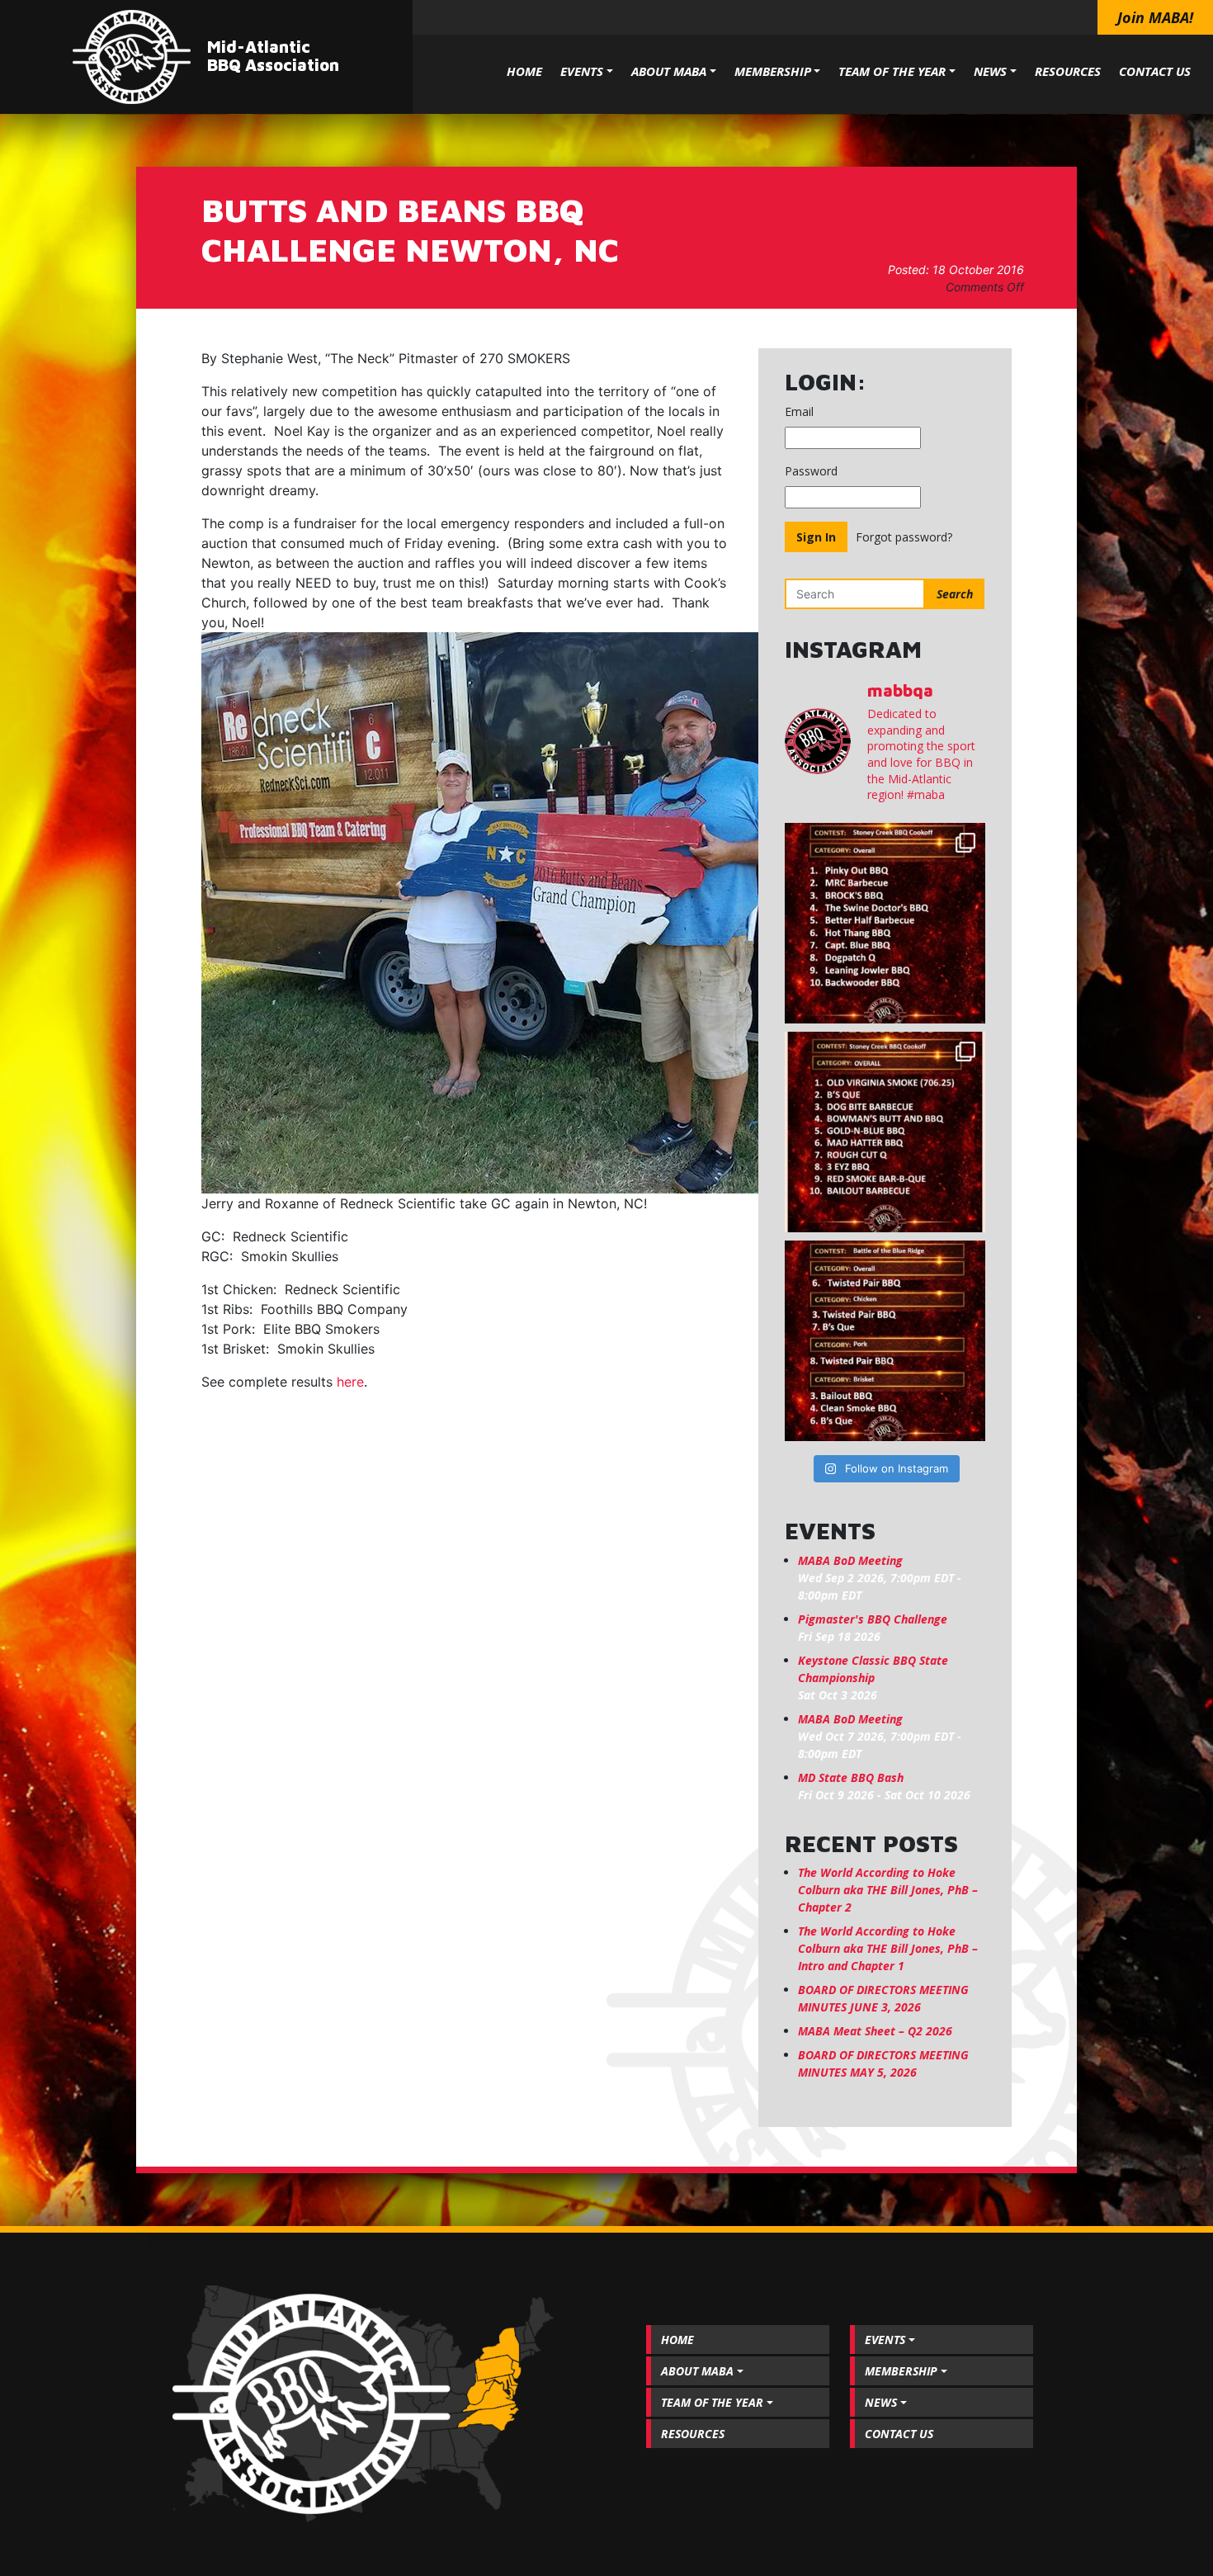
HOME (524, 71)
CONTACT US (1155, 71)
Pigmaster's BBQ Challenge (873, 1619)
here (350, 1382)
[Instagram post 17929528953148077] (885, 1132)
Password (811, 471)
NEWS (990, 71)
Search (955, 594)
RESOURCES (1068, 71)
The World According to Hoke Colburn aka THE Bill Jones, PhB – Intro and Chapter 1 (888, 1948)
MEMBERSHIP (773, 71)
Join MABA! (1155, 17)
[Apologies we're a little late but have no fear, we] (885, 1341)
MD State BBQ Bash (851, 1777)
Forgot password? (904, 537)
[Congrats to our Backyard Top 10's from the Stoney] (885, 923)
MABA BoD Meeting (850, 1560)
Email (799, 411)
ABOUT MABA (669, 71)
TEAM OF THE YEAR (892, 71)
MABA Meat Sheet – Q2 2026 (875, 2031)
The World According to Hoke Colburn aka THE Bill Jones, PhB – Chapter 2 (888, 1890)
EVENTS (582, 71)
